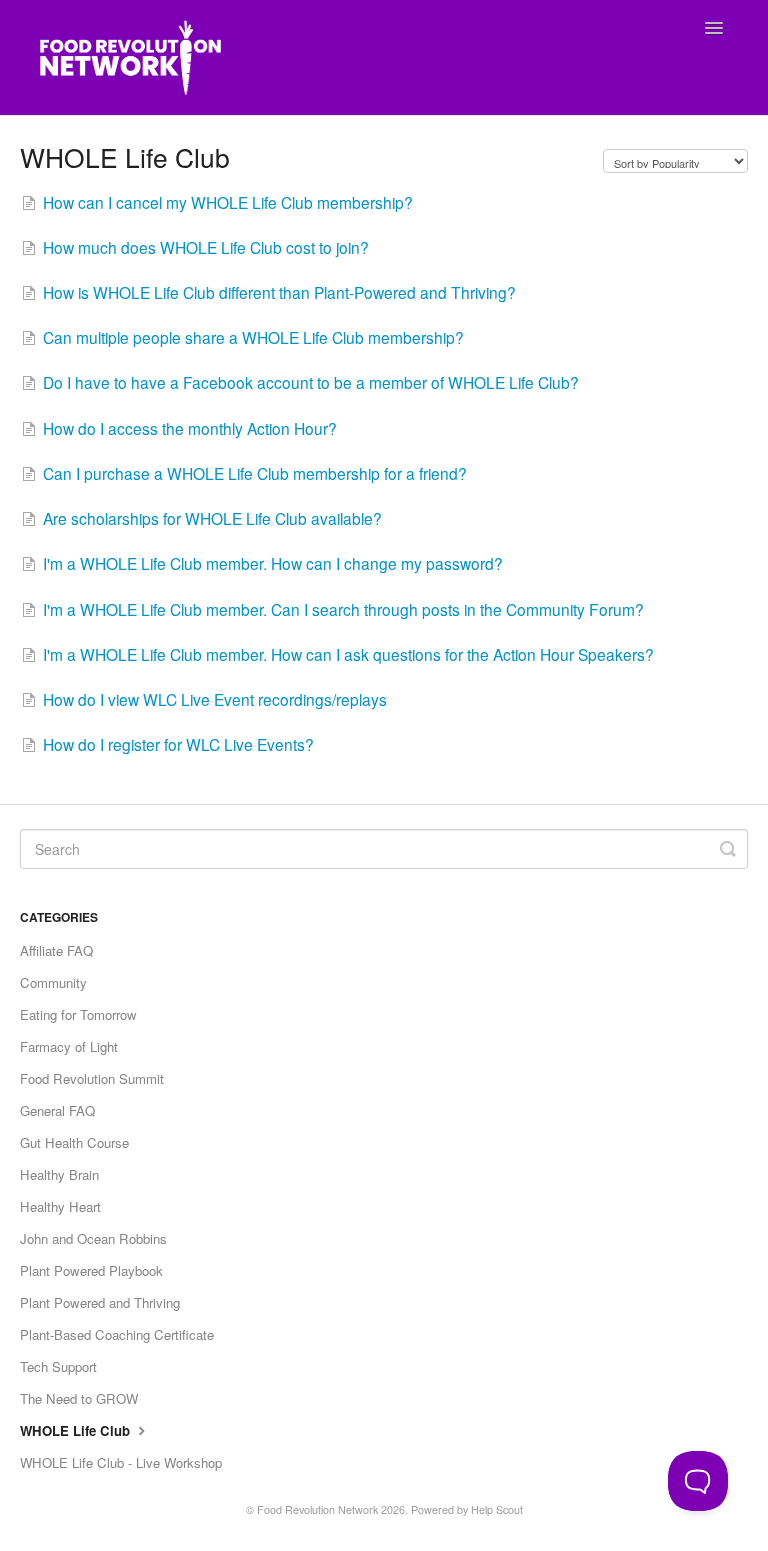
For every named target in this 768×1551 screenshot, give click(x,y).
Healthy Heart (60, 1206)
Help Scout (497, 1509)
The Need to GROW (79, 1398)
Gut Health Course (74, 1142)
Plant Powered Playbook (91, 1270)
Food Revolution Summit (92, 1078)
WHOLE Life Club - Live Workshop (121, 1462)
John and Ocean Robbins (93, 1238)
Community (53, 982)
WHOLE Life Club (77, 1430)
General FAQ (57, 1110)
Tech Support (58, 1366)
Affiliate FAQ (56, 950)
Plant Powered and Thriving (100, 1302)
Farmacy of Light (69, 1046)
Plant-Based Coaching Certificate (117, 1334)
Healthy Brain (59, 1174)
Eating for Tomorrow (78, 1014)
